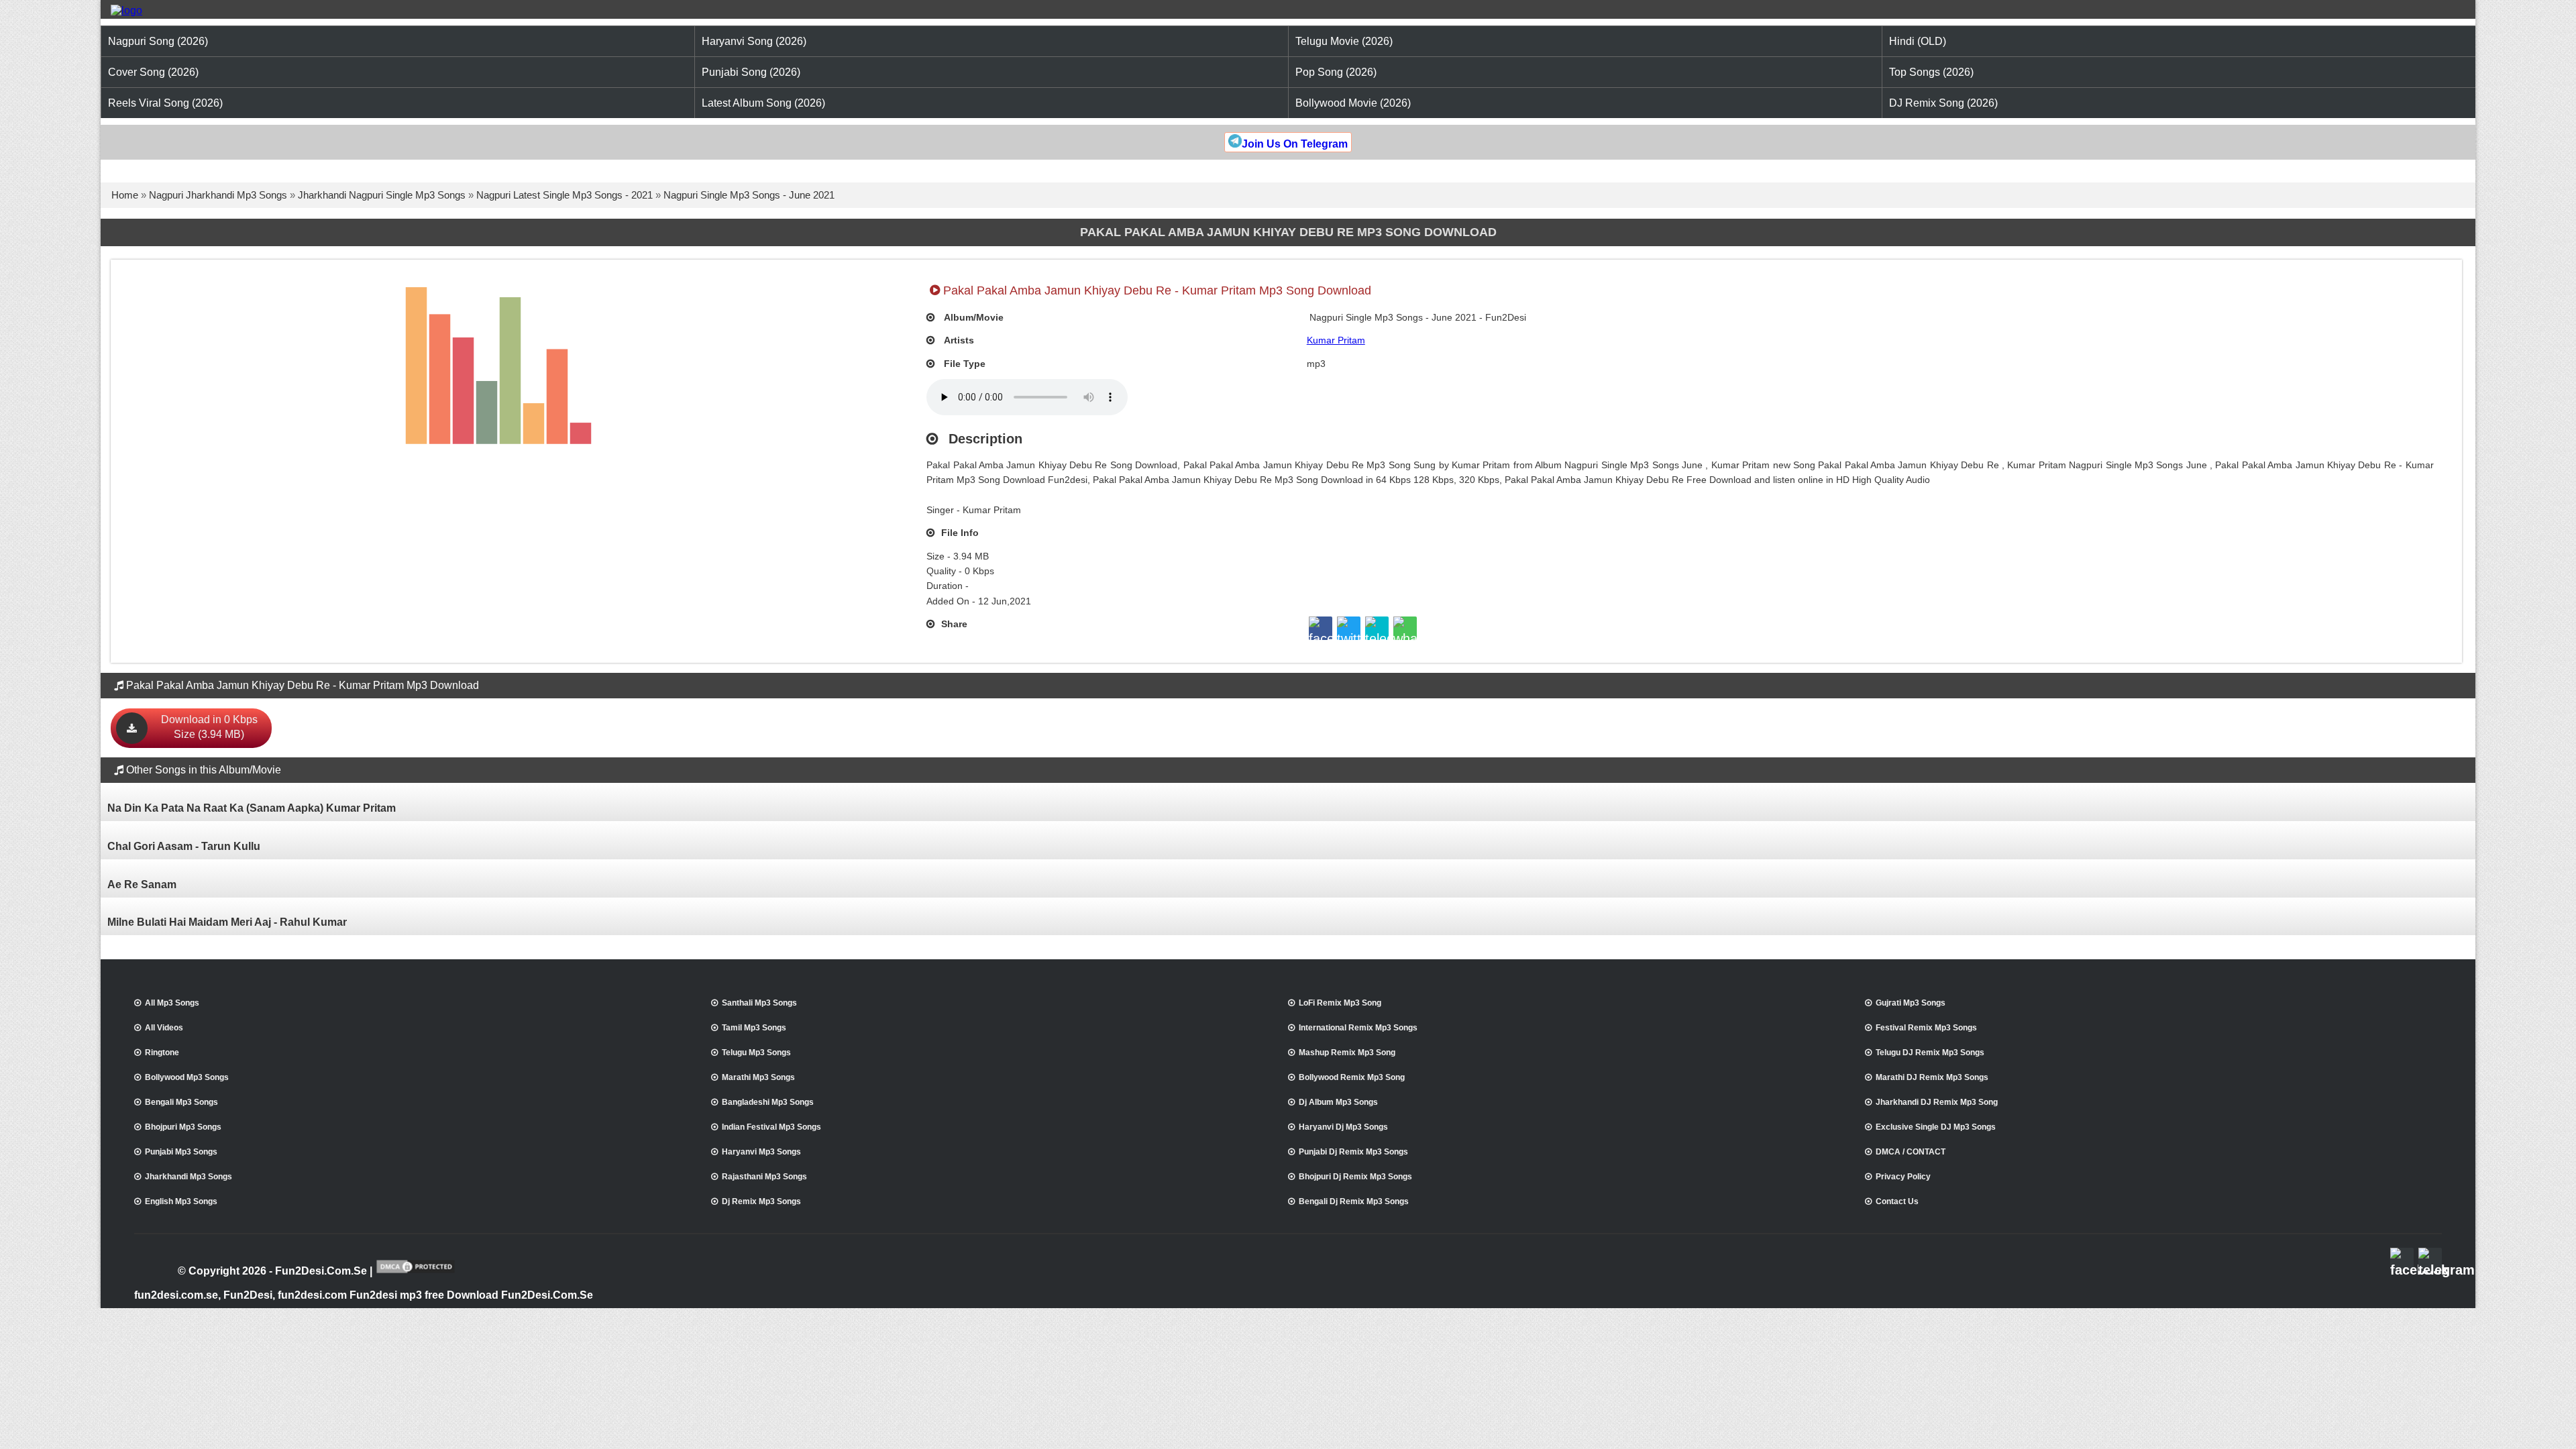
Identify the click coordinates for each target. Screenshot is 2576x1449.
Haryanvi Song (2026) (754, 41)
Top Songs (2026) (1931, 72)
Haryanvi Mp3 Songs (761, 1152)
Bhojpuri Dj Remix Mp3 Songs (1355, 1177)
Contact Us (1897, 1201)
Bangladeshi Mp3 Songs (768, 1102)
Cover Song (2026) (153, 72)
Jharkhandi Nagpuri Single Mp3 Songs (382, 195)
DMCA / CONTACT (1911, 1152)
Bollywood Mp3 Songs (187, 1077)
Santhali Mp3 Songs (759, 1003)
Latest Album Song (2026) (763, 103)
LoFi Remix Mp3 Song (1340, 1003)
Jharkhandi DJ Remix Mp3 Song (1937, 1102)
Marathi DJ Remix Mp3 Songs (1932, 1077)
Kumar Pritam (1336, 340)
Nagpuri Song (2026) (158, 41)
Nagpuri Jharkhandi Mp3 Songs (218, 195)
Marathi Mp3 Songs (758, 1077)
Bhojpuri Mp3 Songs (183, 1127)
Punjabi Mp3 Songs (181, 1152)
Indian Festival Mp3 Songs (771, 1127)
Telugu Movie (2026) (1344, 41)
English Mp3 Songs (181, 1201)
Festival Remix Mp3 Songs (1926, 1028)
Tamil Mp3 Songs (754, 1028)
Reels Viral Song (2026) (165, 103)
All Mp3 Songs (172, 1003)
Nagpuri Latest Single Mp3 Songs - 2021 (565, 195)
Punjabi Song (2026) (751, 72)
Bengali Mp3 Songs (181, 1102)
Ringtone (162, 1053)
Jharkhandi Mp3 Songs (189, 1177)
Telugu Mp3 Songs (756, 1053)
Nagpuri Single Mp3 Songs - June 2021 (749, 195)
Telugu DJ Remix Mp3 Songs (1930, 1053)
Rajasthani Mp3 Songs (764, 1177)
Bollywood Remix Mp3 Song (1352, 1077)
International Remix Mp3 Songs (1358, 1028)
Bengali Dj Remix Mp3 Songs (1354, 1201)
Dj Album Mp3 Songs (1338, 1102)
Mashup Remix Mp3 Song (1347, 1053)
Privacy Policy (1903, 1177)
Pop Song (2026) (1336, 72)
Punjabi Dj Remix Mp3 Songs (1353, 1152)
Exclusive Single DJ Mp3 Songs (1936, 1127)
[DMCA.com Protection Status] (416, 1272)
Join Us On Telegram (1295, 144)
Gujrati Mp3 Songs (1911, 1003)
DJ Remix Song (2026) (1943, 103)
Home (125, 195)
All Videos (164, 1028)
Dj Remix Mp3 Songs (761, 1201)
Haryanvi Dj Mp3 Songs (1343, 1127)
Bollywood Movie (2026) (1353, 103)
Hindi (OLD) (1918, 41)
